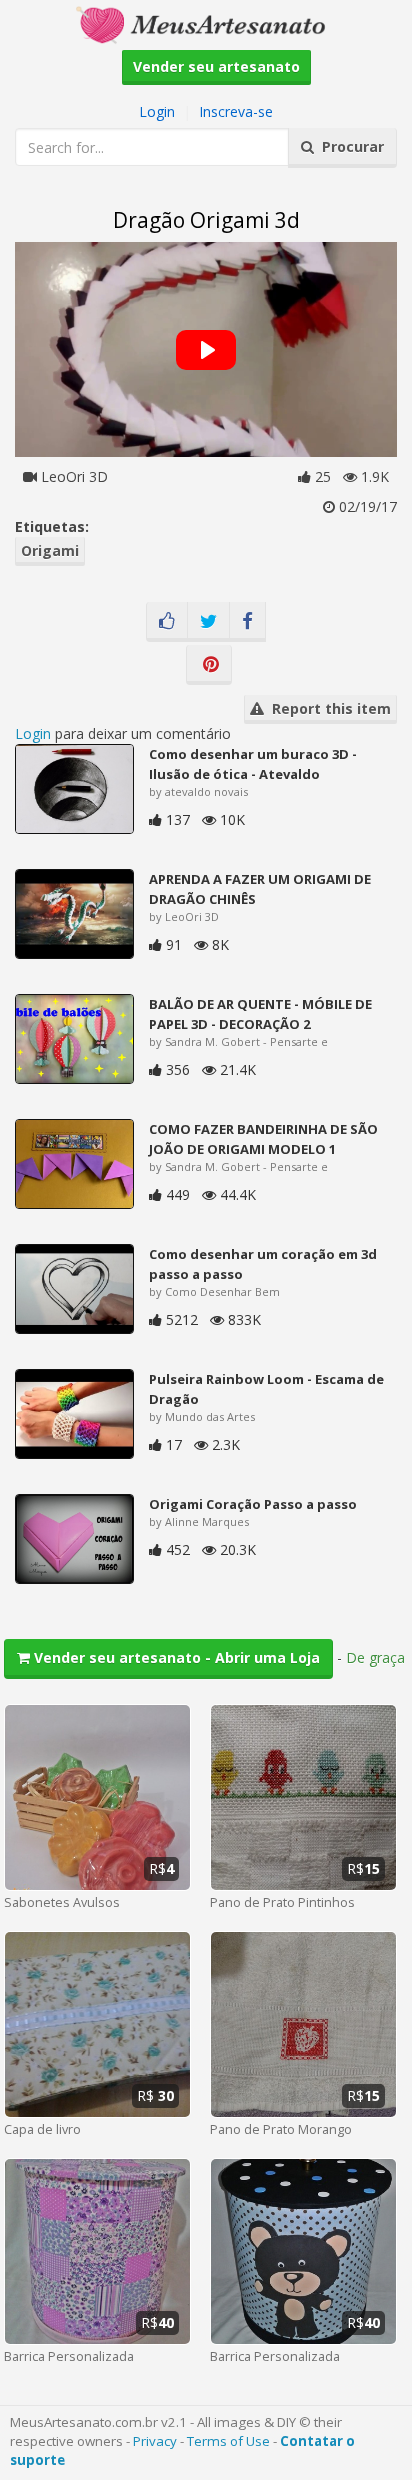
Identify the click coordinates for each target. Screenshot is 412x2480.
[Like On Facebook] (167, 622)
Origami (50, 550)
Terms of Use (228, 2441)
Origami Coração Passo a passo (253, 1504)
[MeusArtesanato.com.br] (206, 23)
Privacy (155, 2441)
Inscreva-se (236, 111)
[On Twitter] (208, 622)
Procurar (349, 146)
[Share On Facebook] (247, 622)
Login (157, 111)
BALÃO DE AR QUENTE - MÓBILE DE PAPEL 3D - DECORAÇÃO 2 (260, 1014)
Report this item (327, 708)
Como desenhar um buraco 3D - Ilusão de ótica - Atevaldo (253, 764)
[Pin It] (209, 665)
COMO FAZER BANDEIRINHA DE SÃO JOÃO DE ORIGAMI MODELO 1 (263, 1139)
